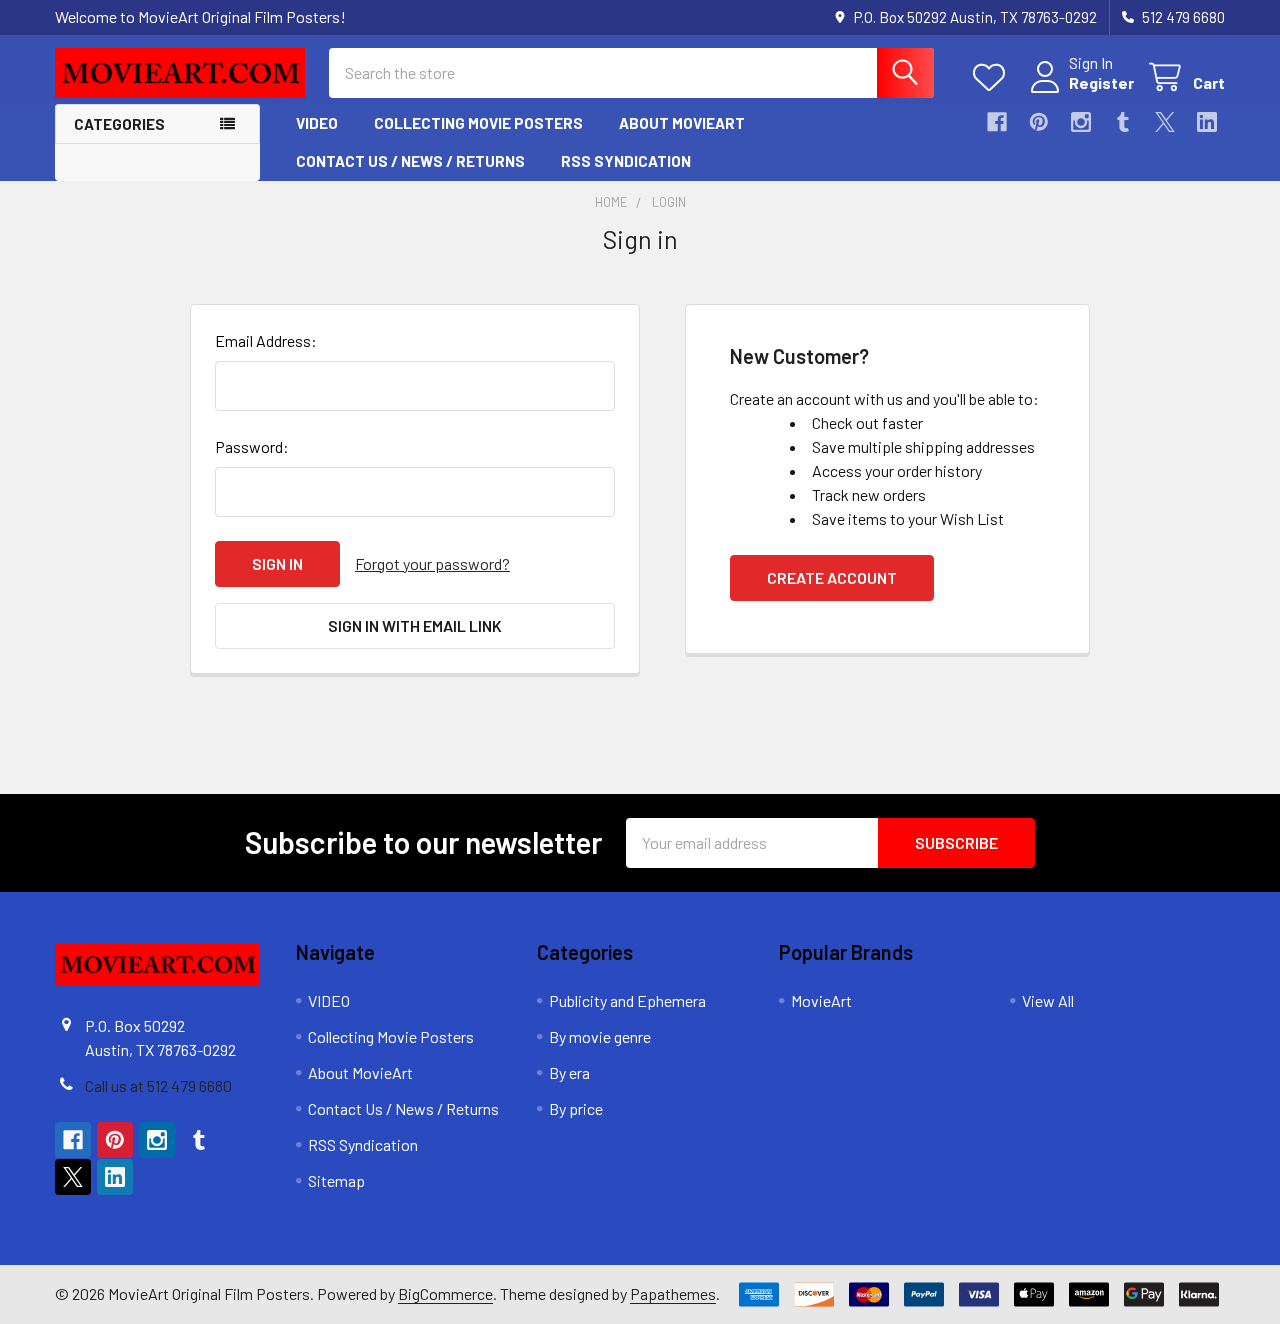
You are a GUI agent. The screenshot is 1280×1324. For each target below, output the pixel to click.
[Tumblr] (1123, 122)
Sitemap (336, 1180)
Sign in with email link (415, 625)
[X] (1165, 122)
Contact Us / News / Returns (410, 161)
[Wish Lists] (993, 77)
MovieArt (821, 1000)
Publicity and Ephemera (627, 1000)
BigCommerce (445, 1293)
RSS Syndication (626, 161)
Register (1101, 82)
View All (1048, 1000)
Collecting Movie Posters (478, 123)
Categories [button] (119, 124)
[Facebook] (997, 122)
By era (569, 1072)
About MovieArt (682, 123)
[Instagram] (1081, 122)
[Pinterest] (1039, 122)
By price (576, 1108)
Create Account (832, 577)
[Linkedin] (1207, 122)
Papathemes (673, 1293)
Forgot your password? (432, 563)
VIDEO (317, 123)
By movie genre (600, 1036)
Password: (252, 446)
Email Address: (266, 340)
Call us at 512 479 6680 (158, 1085)
